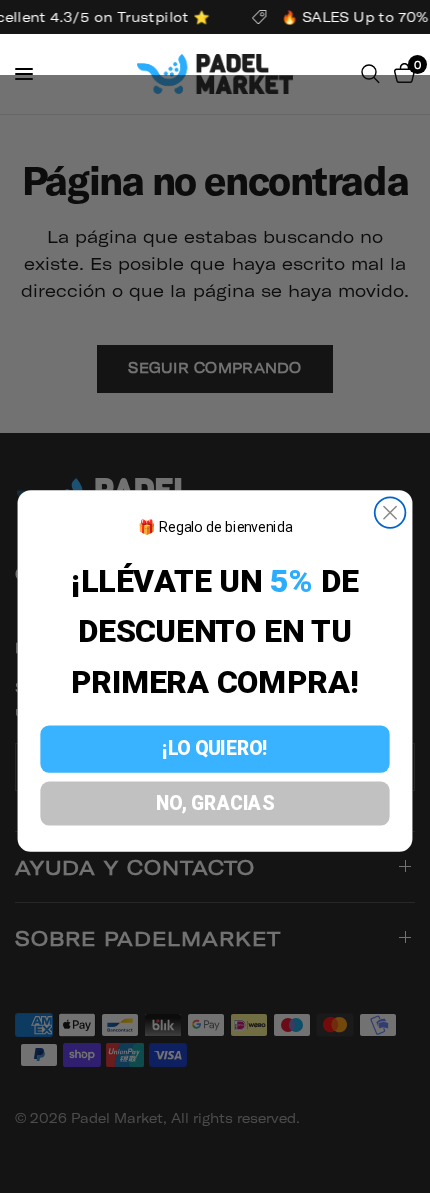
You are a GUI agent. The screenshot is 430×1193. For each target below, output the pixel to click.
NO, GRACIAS (215, 804)
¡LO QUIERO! (214, 749)
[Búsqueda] (370, 74)
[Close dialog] (390, 513)
